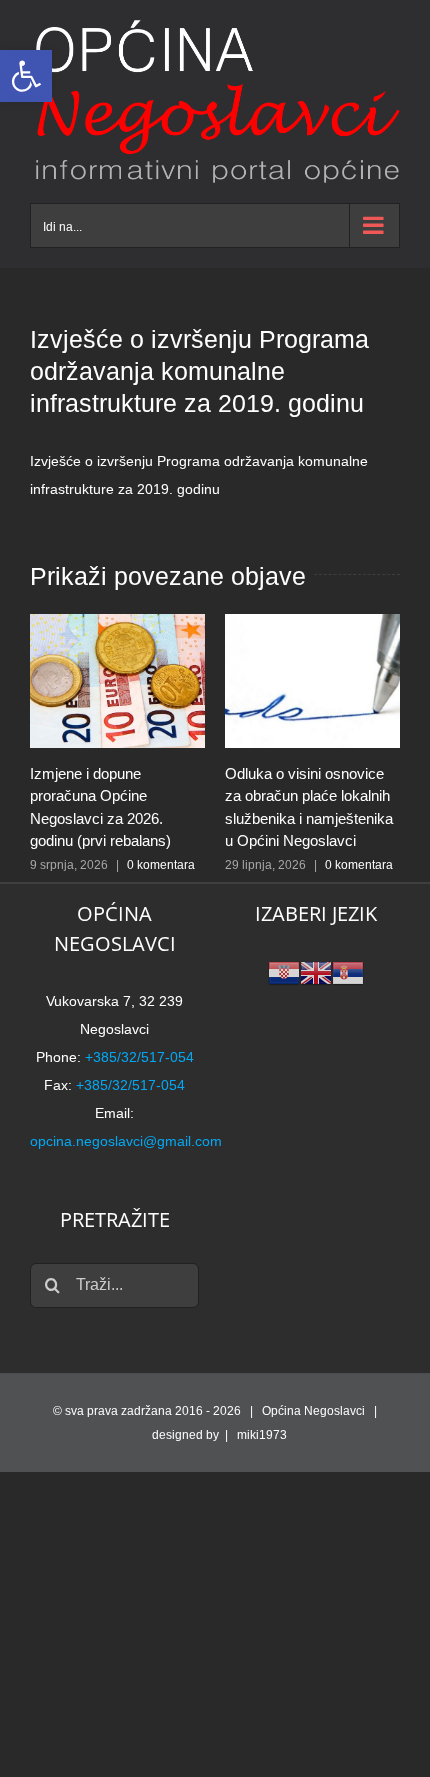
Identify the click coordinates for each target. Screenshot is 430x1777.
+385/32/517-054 (139, 1057)
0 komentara (161, 865)
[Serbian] (348, 972)
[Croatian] (284, 972)
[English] (316, 972)
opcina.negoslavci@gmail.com (126, 1141)
